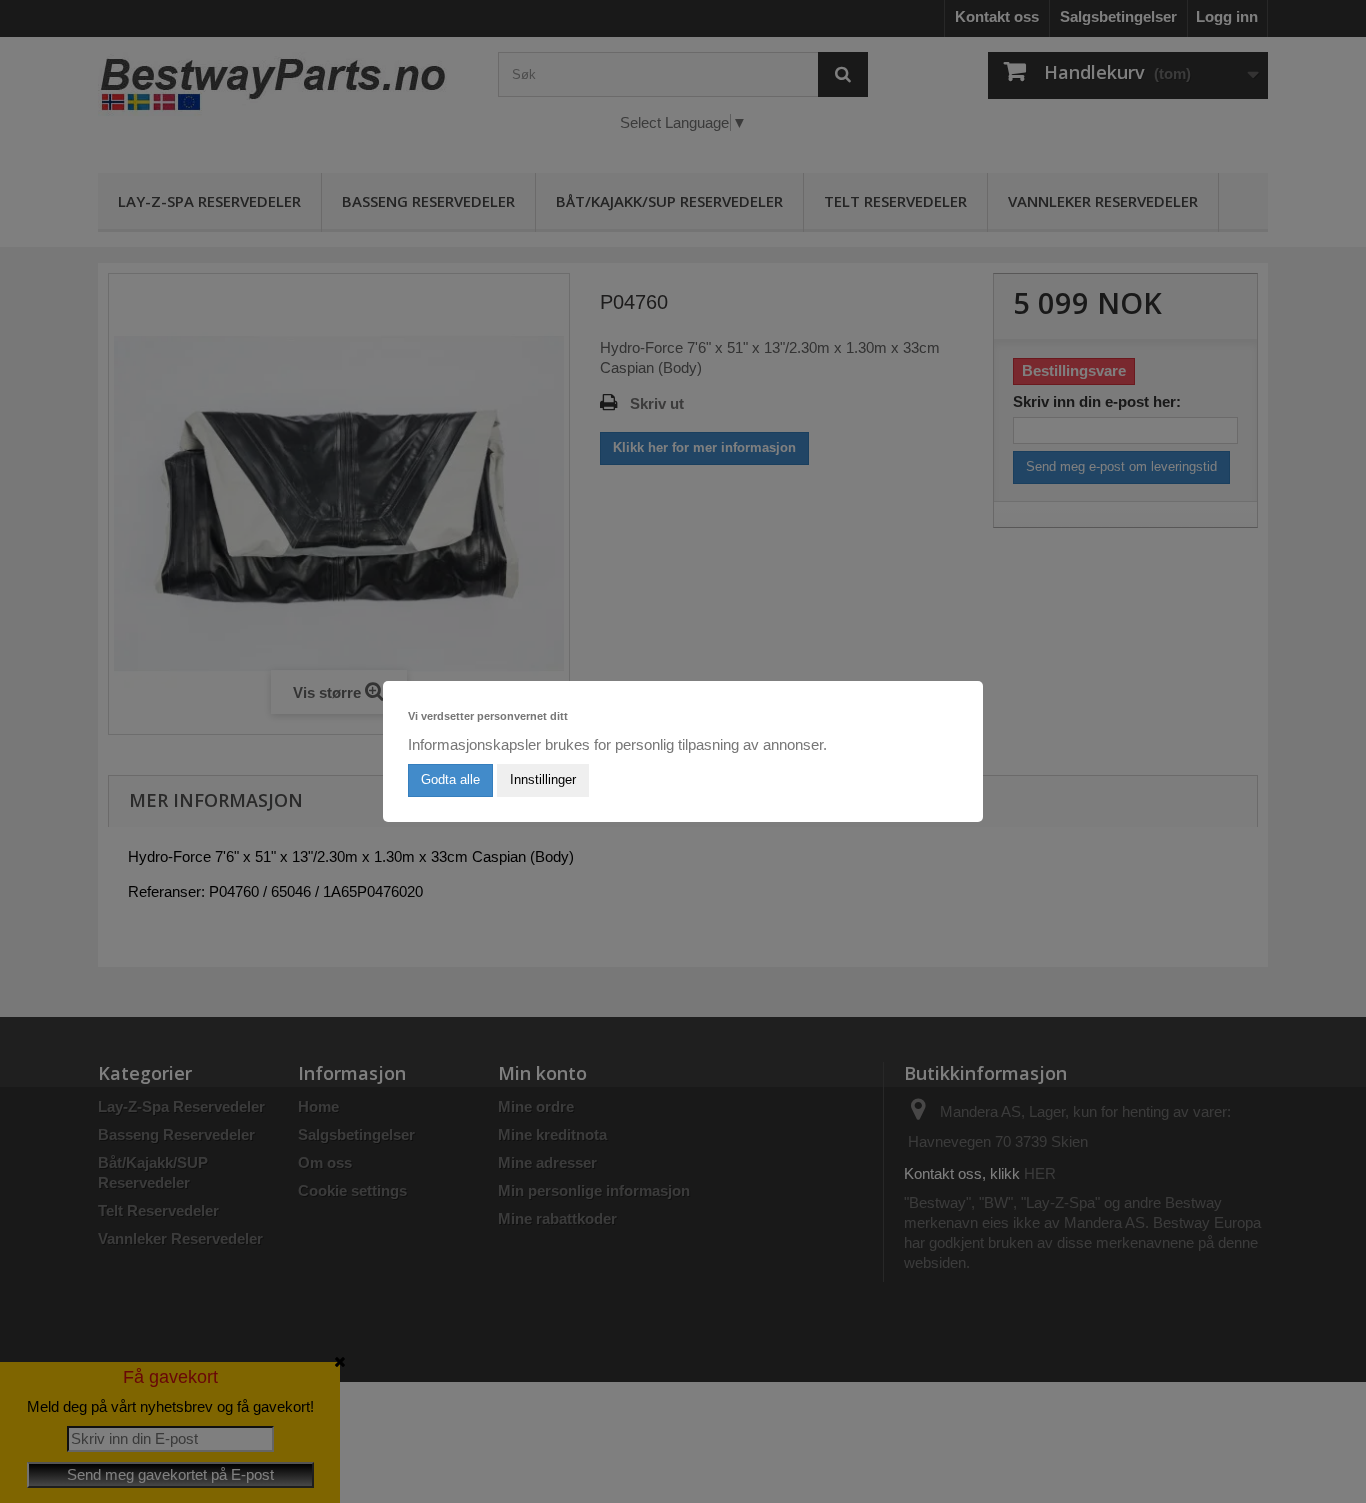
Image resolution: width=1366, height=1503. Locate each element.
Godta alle (450, 779)
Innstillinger (543, 779)
